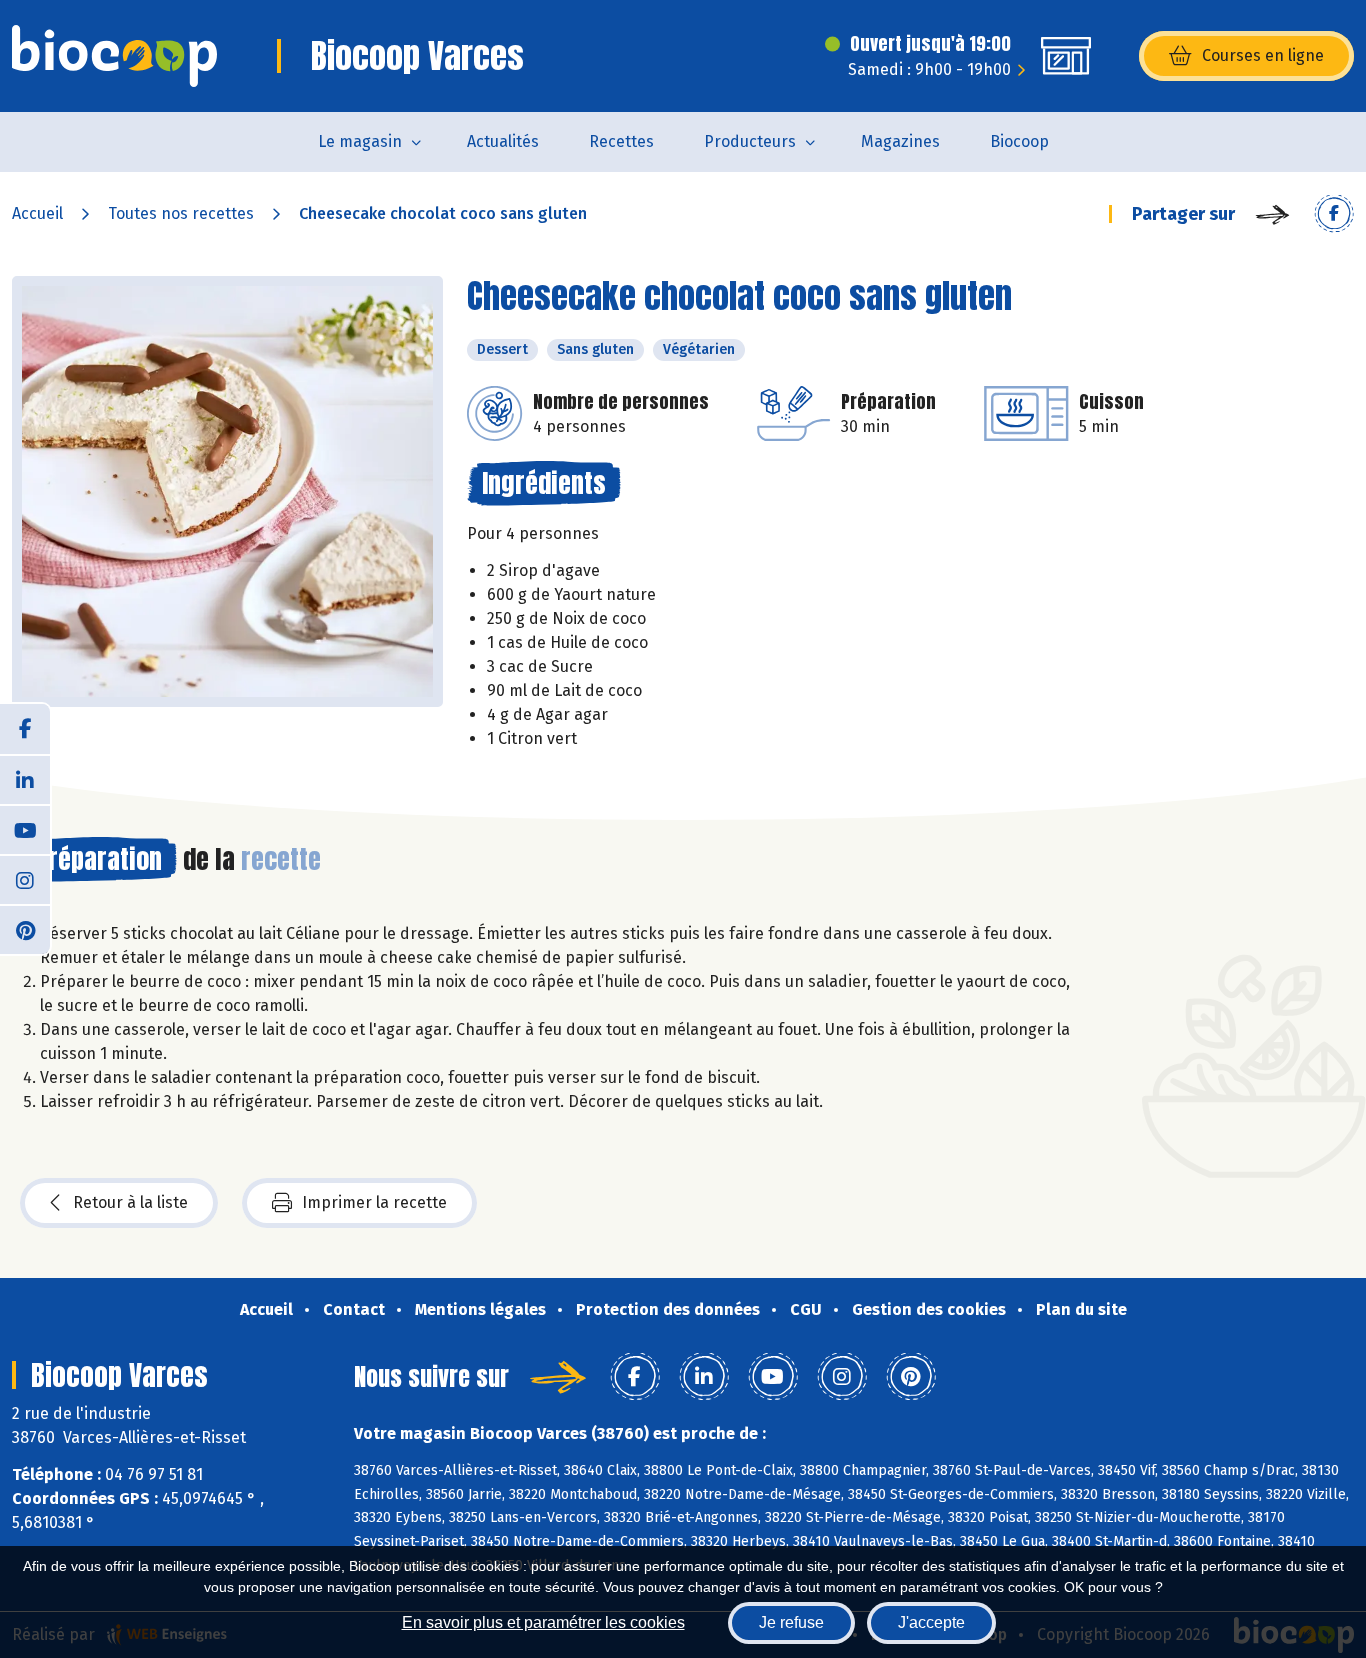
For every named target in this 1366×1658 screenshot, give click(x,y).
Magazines (900, 141)
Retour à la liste (130, 1202)
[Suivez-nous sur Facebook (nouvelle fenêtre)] (25, 729)
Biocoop (1019, 141)
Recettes (621, 141)
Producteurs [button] (750, 141)
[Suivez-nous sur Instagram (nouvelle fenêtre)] (25, 879)
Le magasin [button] (360, 141)
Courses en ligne (1263, 55)
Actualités (503, 141)
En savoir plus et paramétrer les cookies (543, 1622)
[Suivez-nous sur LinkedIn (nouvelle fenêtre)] (25, 779)
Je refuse (791, 1622)
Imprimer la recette (374, 1202)
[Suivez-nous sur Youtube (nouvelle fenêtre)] (25, 829)
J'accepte (931, 1622)
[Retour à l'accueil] (114, 56)
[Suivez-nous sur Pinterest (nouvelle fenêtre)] (25, 929)
